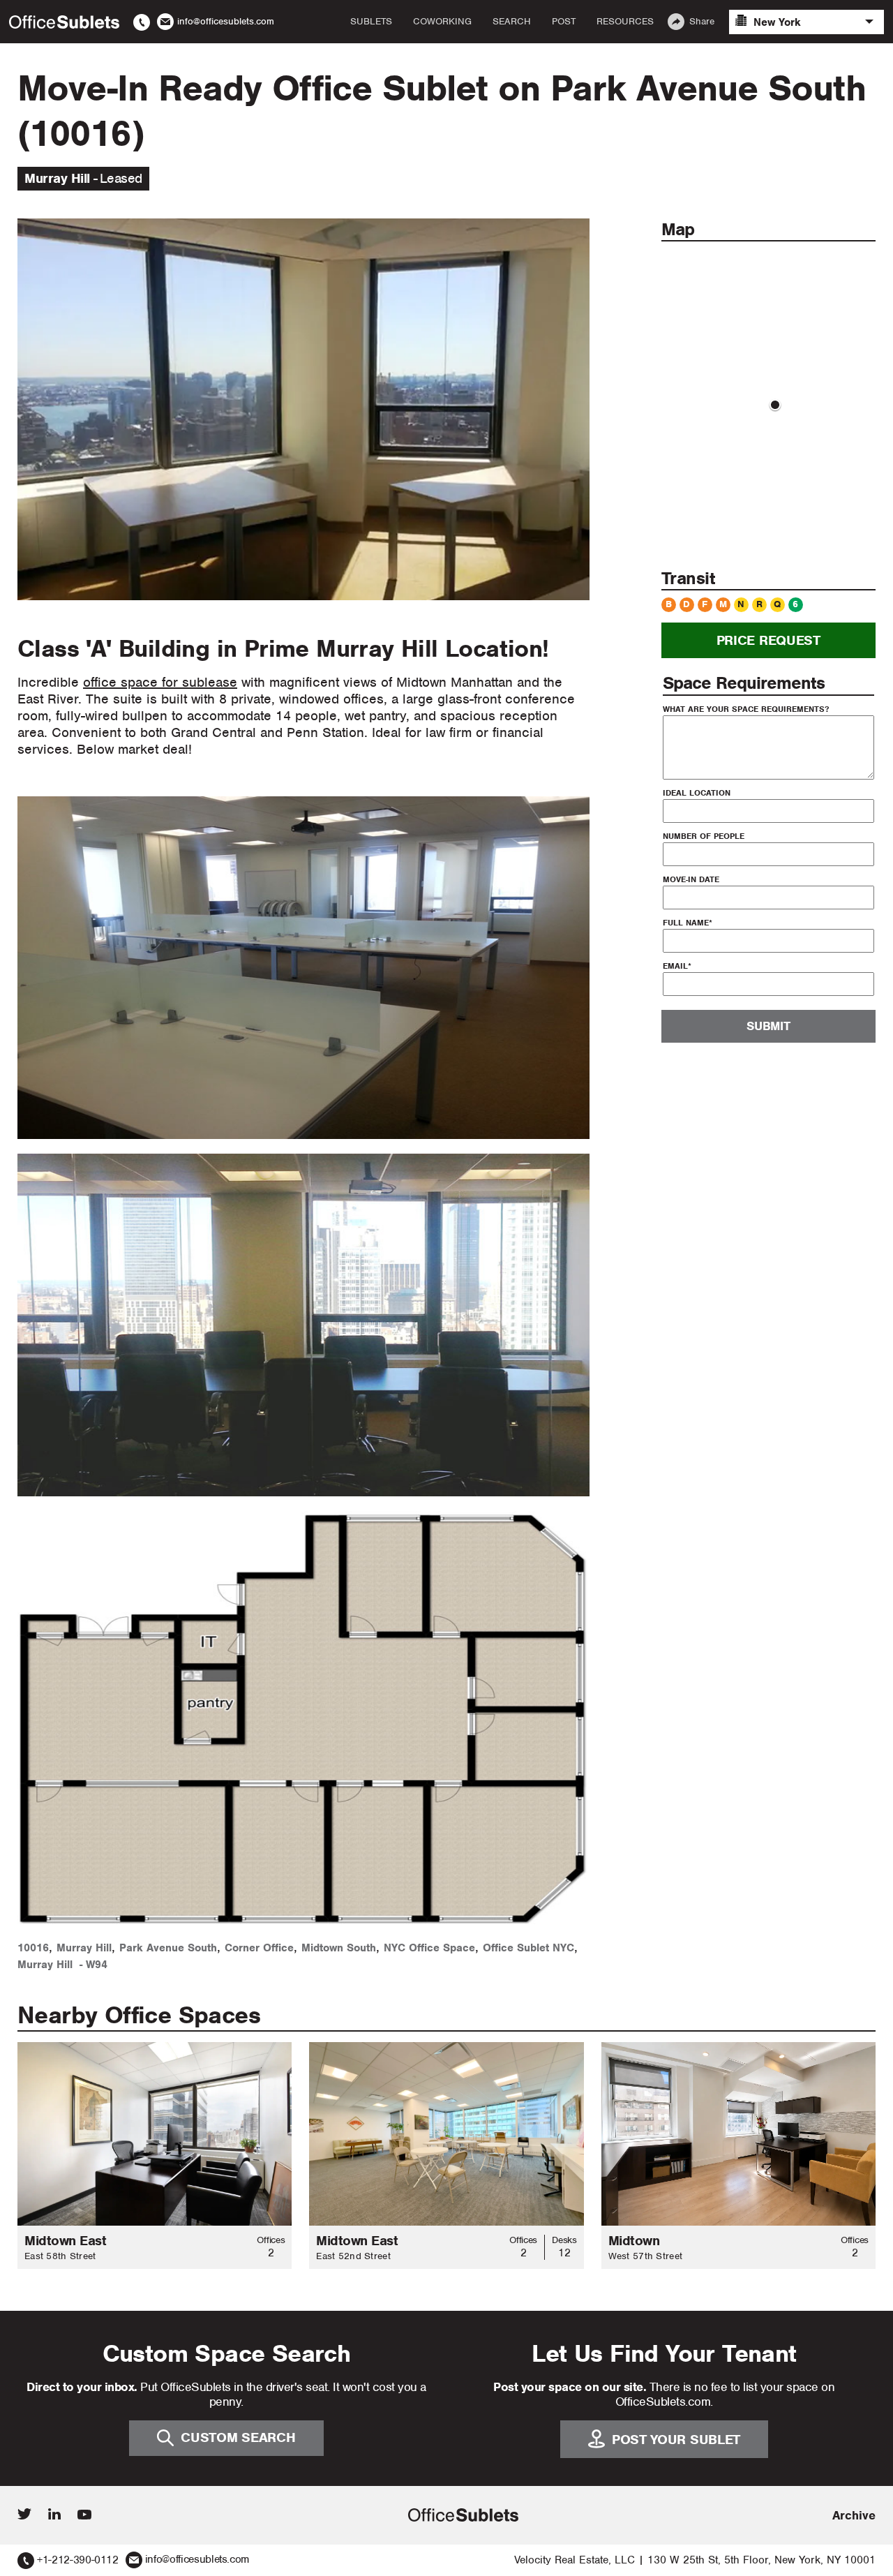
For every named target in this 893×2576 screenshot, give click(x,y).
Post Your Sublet (676, 2440)
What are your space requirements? (746, 708)
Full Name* (688, 922)
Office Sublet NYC (528, 1948)
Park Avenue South (168, 1948)
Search (512, 22)
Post (564, 22)
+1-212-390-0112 (78, 2560)
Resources (625, 22)
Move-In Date (691, 879)
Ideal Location (697, 792)
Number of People (704, 835)
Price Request (768, 640)
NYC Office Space (429, 1948)
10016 (33, 1948)
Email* (677, 965)
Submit (768, 1026)
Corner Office (259, 1948)
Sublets (371, 22)
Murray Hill (84, 1948)
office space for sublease (160, 682)
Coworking (442, 22)
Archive (854, 2515)
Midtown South (339, 1948)
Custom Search (238, 2437)
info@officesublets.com (197, 2559)
